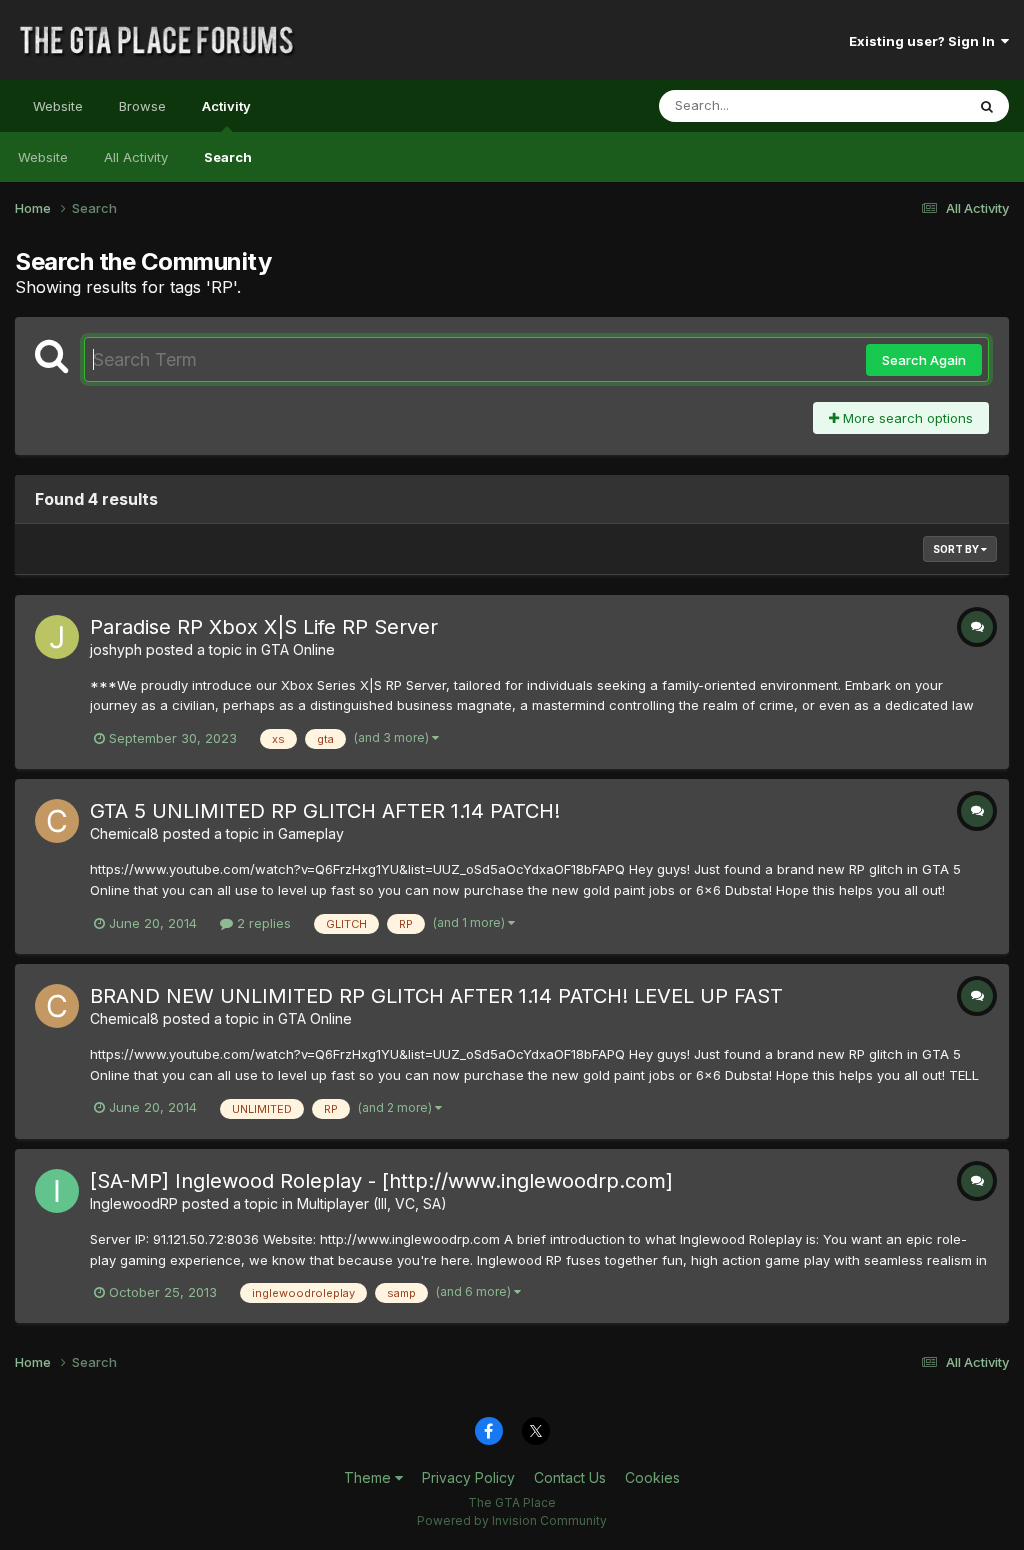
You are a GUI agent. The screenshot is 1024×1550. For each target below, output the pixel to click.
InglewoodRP (134, 1203)
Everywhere (903, 105)
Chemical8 (124, 833)
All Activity (136, 157)
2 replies (262, 923)
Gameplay (311, 833)
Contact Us (570, 1477)
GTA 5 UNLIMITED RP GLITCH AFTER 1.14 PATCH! (325, 811)
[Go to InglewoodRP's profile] (57, 1191)
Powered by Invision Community (512, 1520)
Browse (142, 106)
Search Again (924, 360)
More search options (906, 418)
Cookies (652, 1477)
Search (228, 157)
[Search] (987, 106)
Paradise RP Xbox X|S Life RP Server (264, 627)
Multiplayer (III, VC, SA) (372, 1203)
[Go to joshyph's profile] (57, 637)
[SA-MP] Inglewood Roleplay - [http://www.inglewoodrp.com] (381, 1181)
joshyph (116, 649)
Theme (369, 1477)
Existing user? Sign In (925, 41)
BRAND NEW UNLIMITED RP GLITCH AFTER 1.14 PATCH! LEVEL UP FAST (436, 996)
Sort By (957, 549)
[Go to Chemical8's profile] (57, 821)
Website (58, 106)
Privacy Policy (468, 1477)
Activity (226, 106)
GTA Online (298, 649)
